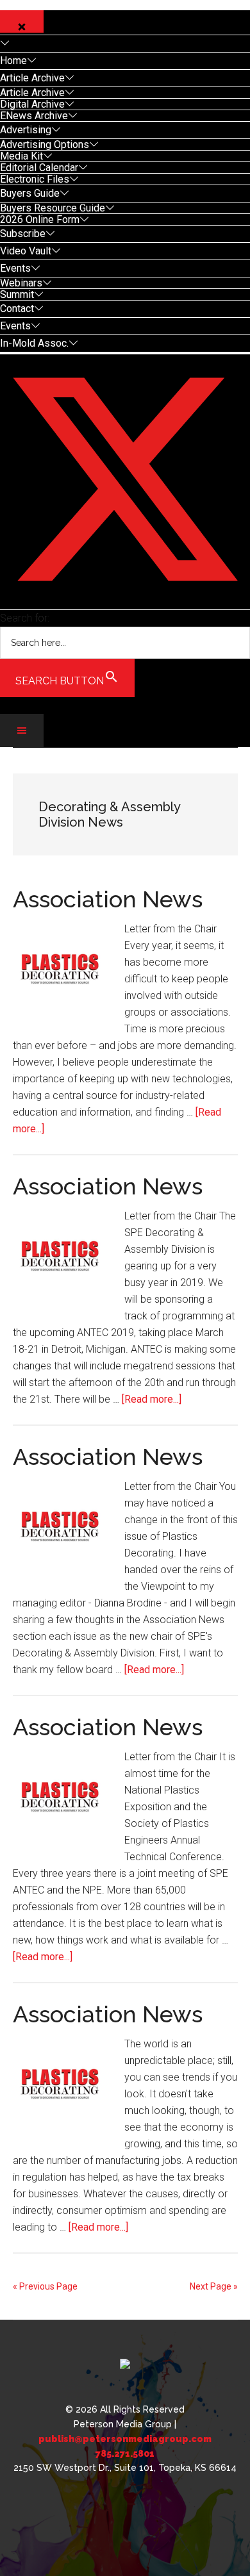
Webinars (21, 283)
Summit (17, 294)
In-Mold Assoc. (34, 343)
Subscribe (23, 234)
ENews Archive (34, 116)
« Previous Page (45, 2286)
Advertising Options (45, 144)
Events (15, 268)
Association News (108, 899)
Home (13, 61)
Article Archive (32, 78)
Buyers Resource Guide (53, 208)
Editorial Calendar (39, 168)
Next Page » (214, 2286)
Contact (17, 309)
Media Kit (21, 156)
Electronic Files (35, 179)
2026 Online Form (40, 219)
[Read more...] (152, 1399)
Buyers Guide (30, 193)
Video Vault (26, 251)
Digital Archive (32, 104)
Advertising (26, 130)
